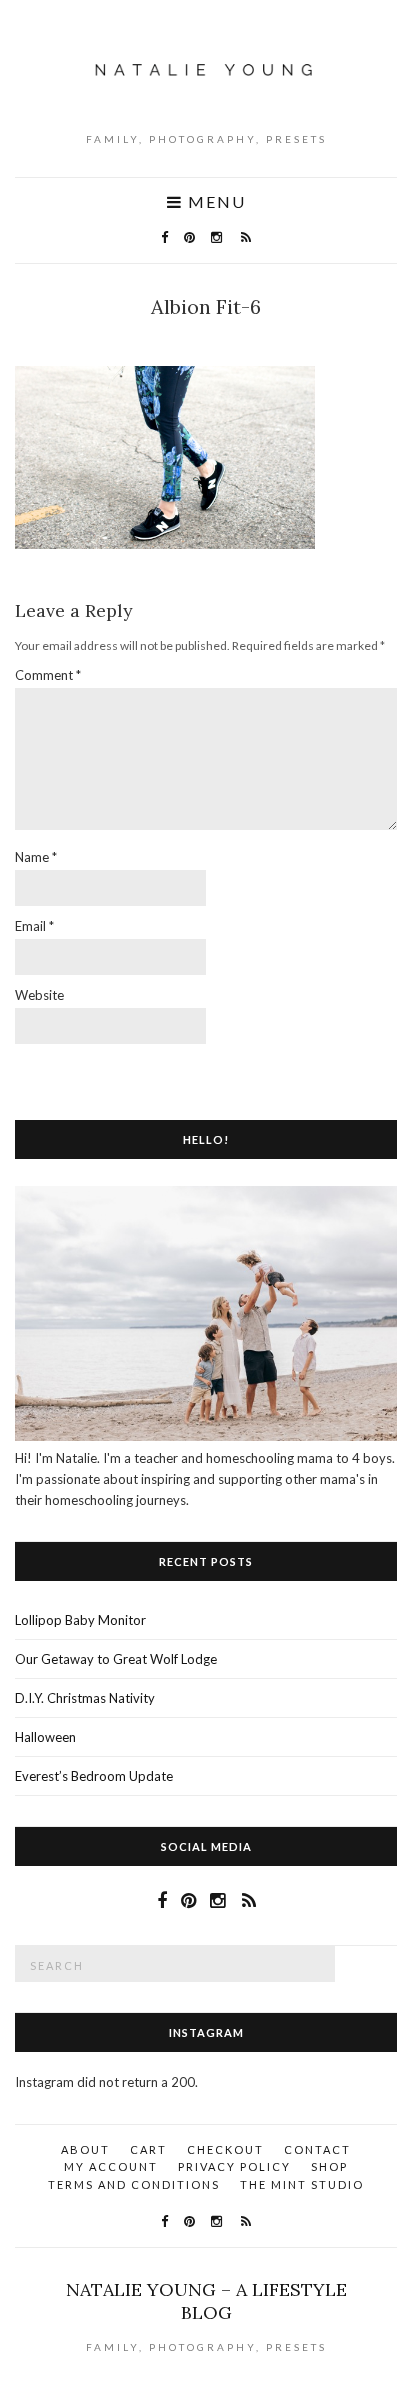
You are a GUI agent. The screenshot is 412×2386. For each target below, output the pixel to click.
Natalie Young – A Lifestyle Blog (206, 2301)
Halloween (45, 1737)
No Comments (211, 337)
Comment (48, 675)
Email (34, 926)
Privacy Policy (234, 2166)
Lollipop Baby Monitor (80, 1620)
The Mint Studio (302, 2184)
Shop (329, 2166)
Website (39, 995)
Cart (148, 2149)
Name (36, 857)
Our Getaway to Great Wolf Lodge (116, 1659)
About (85, 2149)
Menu (214, 202)
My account (111, 2166)
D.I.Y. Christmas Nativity (85, 1698)
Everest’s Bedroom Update (94, 1776)
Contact (317, 2149)
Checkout (225, 2149)
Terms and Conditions (134, 2184)
